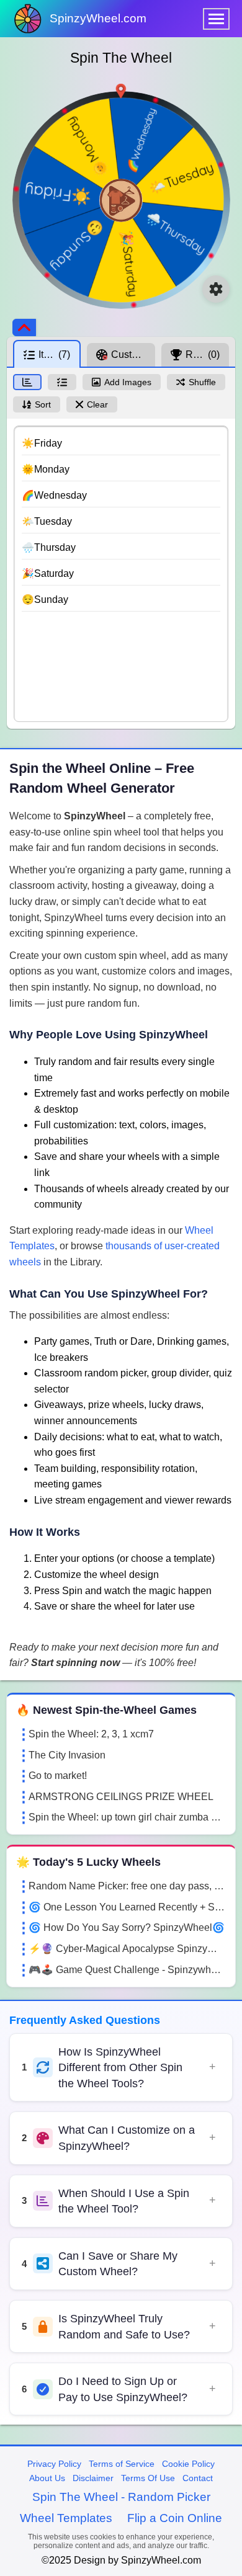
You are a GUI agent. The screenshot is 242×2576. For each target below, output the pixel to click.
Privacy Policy (54, 2464)
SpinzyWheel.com (98, 18)
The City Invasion (67, 1755)
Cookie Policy (188, 2464)
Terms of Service (122, 2464)
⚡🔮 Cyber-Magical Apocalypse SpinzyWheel (127, 1949)
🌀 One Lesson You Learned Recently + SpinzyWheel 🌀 (127, 1907)
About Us (47, 2478)
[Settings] (216, 289)
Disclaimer (93, 2478)
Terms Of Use (148, 2478)
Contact (198, 2478)
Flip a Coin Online (175, 2518)
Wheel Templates (66, 2518)
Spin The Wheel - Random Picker (121, 2497)
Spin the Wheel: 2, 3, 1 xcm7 (91, 1734)
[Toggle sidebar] (24, 328)
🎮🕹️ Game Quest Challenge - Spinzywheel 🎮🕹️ (127, 1970)
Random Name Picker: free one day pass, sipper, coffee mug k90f (127, 1886)
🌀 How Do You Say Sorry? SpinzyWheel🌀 (127, 1928)
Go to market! (58, 1776)
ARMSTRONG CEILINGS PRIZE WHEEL (121, 1797)
